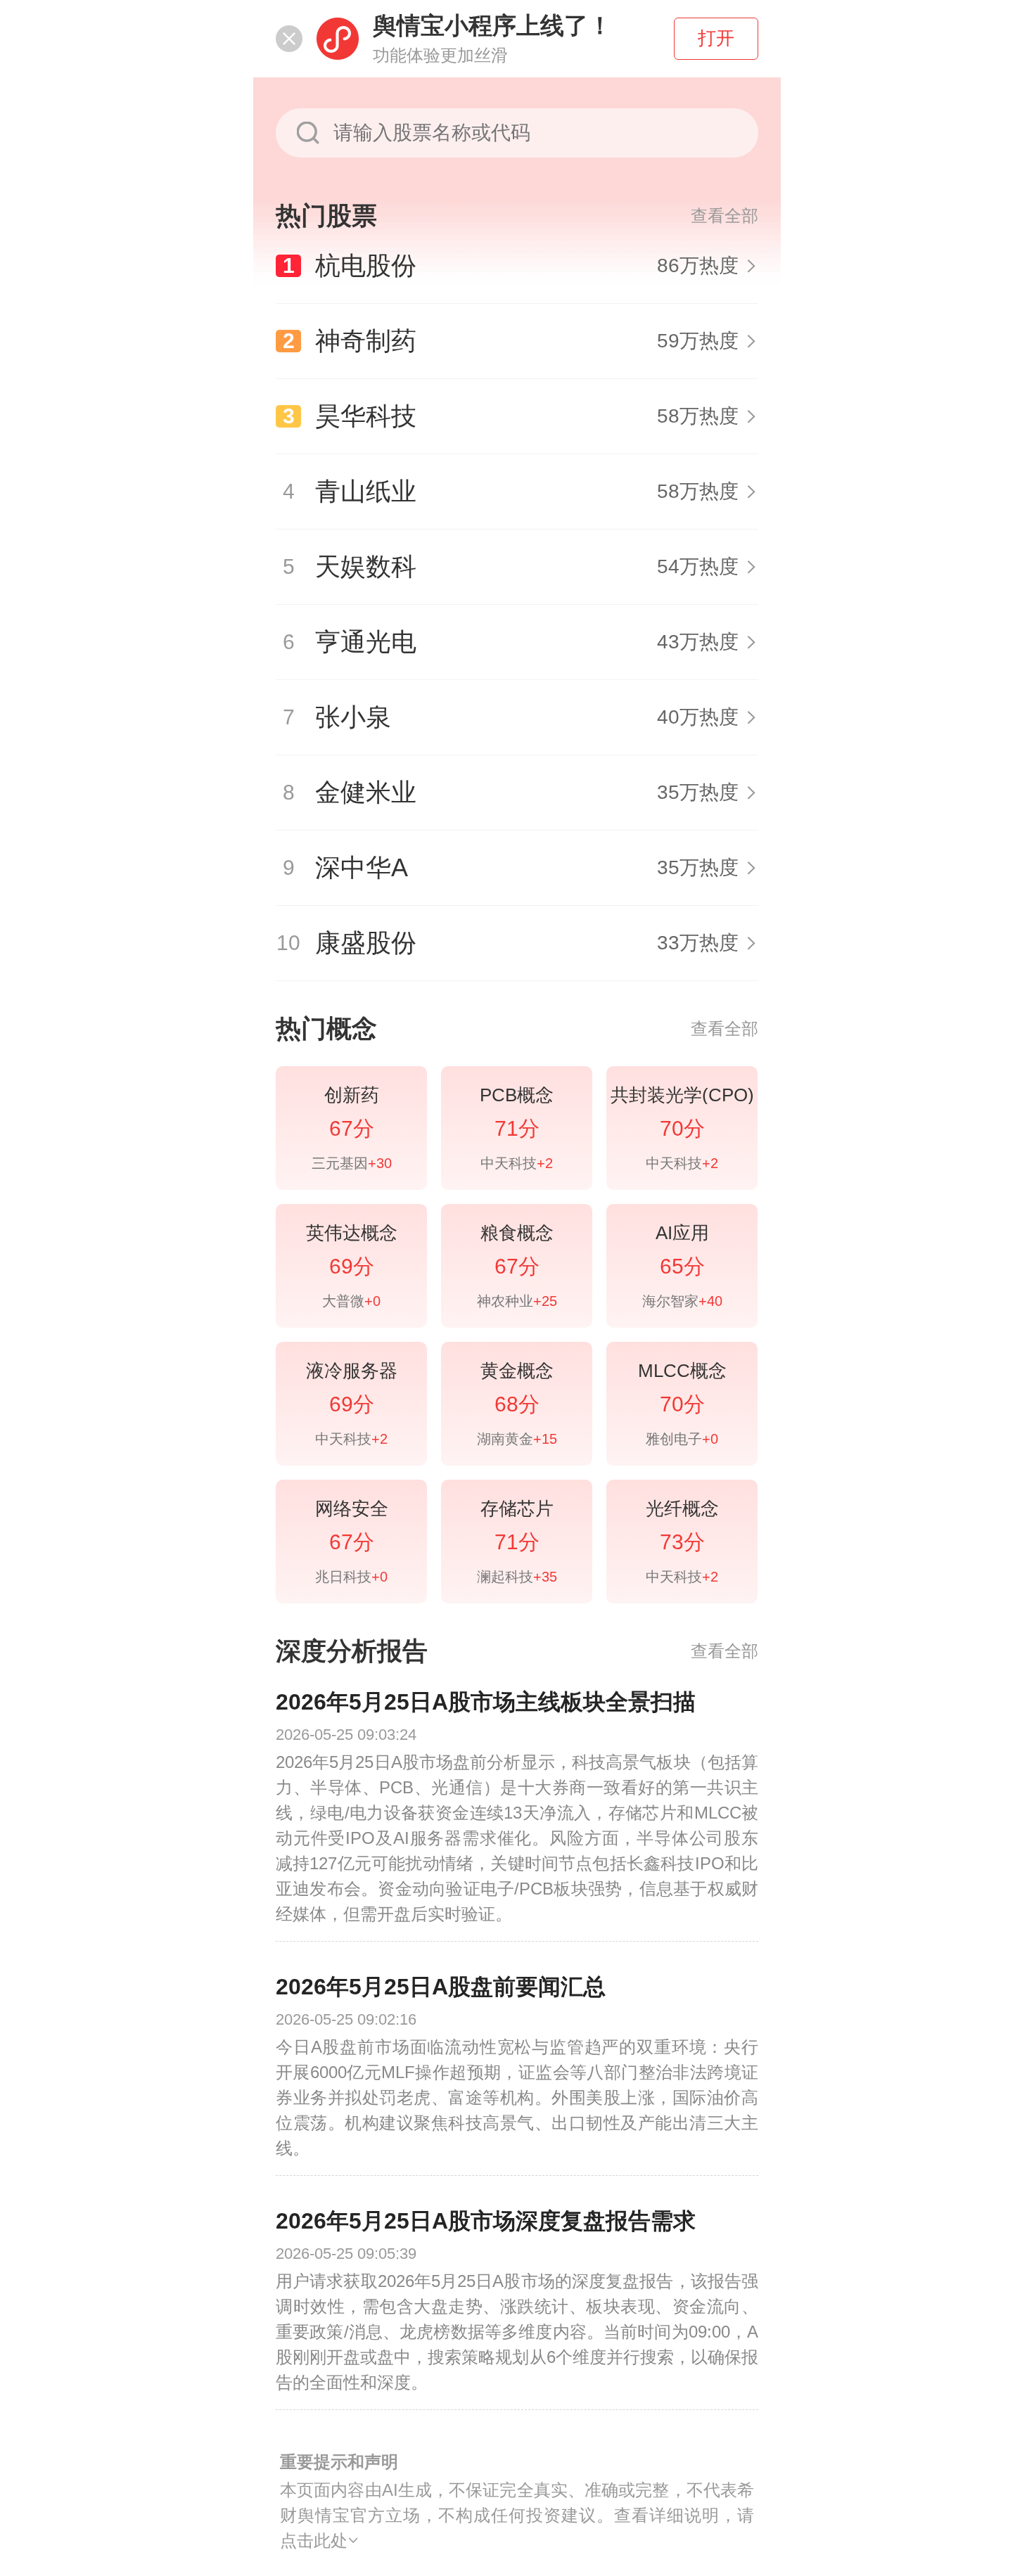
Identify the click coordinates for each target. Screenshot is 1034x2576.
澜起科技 (517, 1577)
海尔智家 (682, 1301)
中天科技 (517, 1163)
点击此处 (314, 2540)
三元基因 (352, 1163)
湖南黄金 (517, 1439)
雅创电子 (682, 1439)
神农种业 (517, 1301)
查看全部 (725, 216)
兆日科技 (351, 1577)
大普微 (351, 1301)
